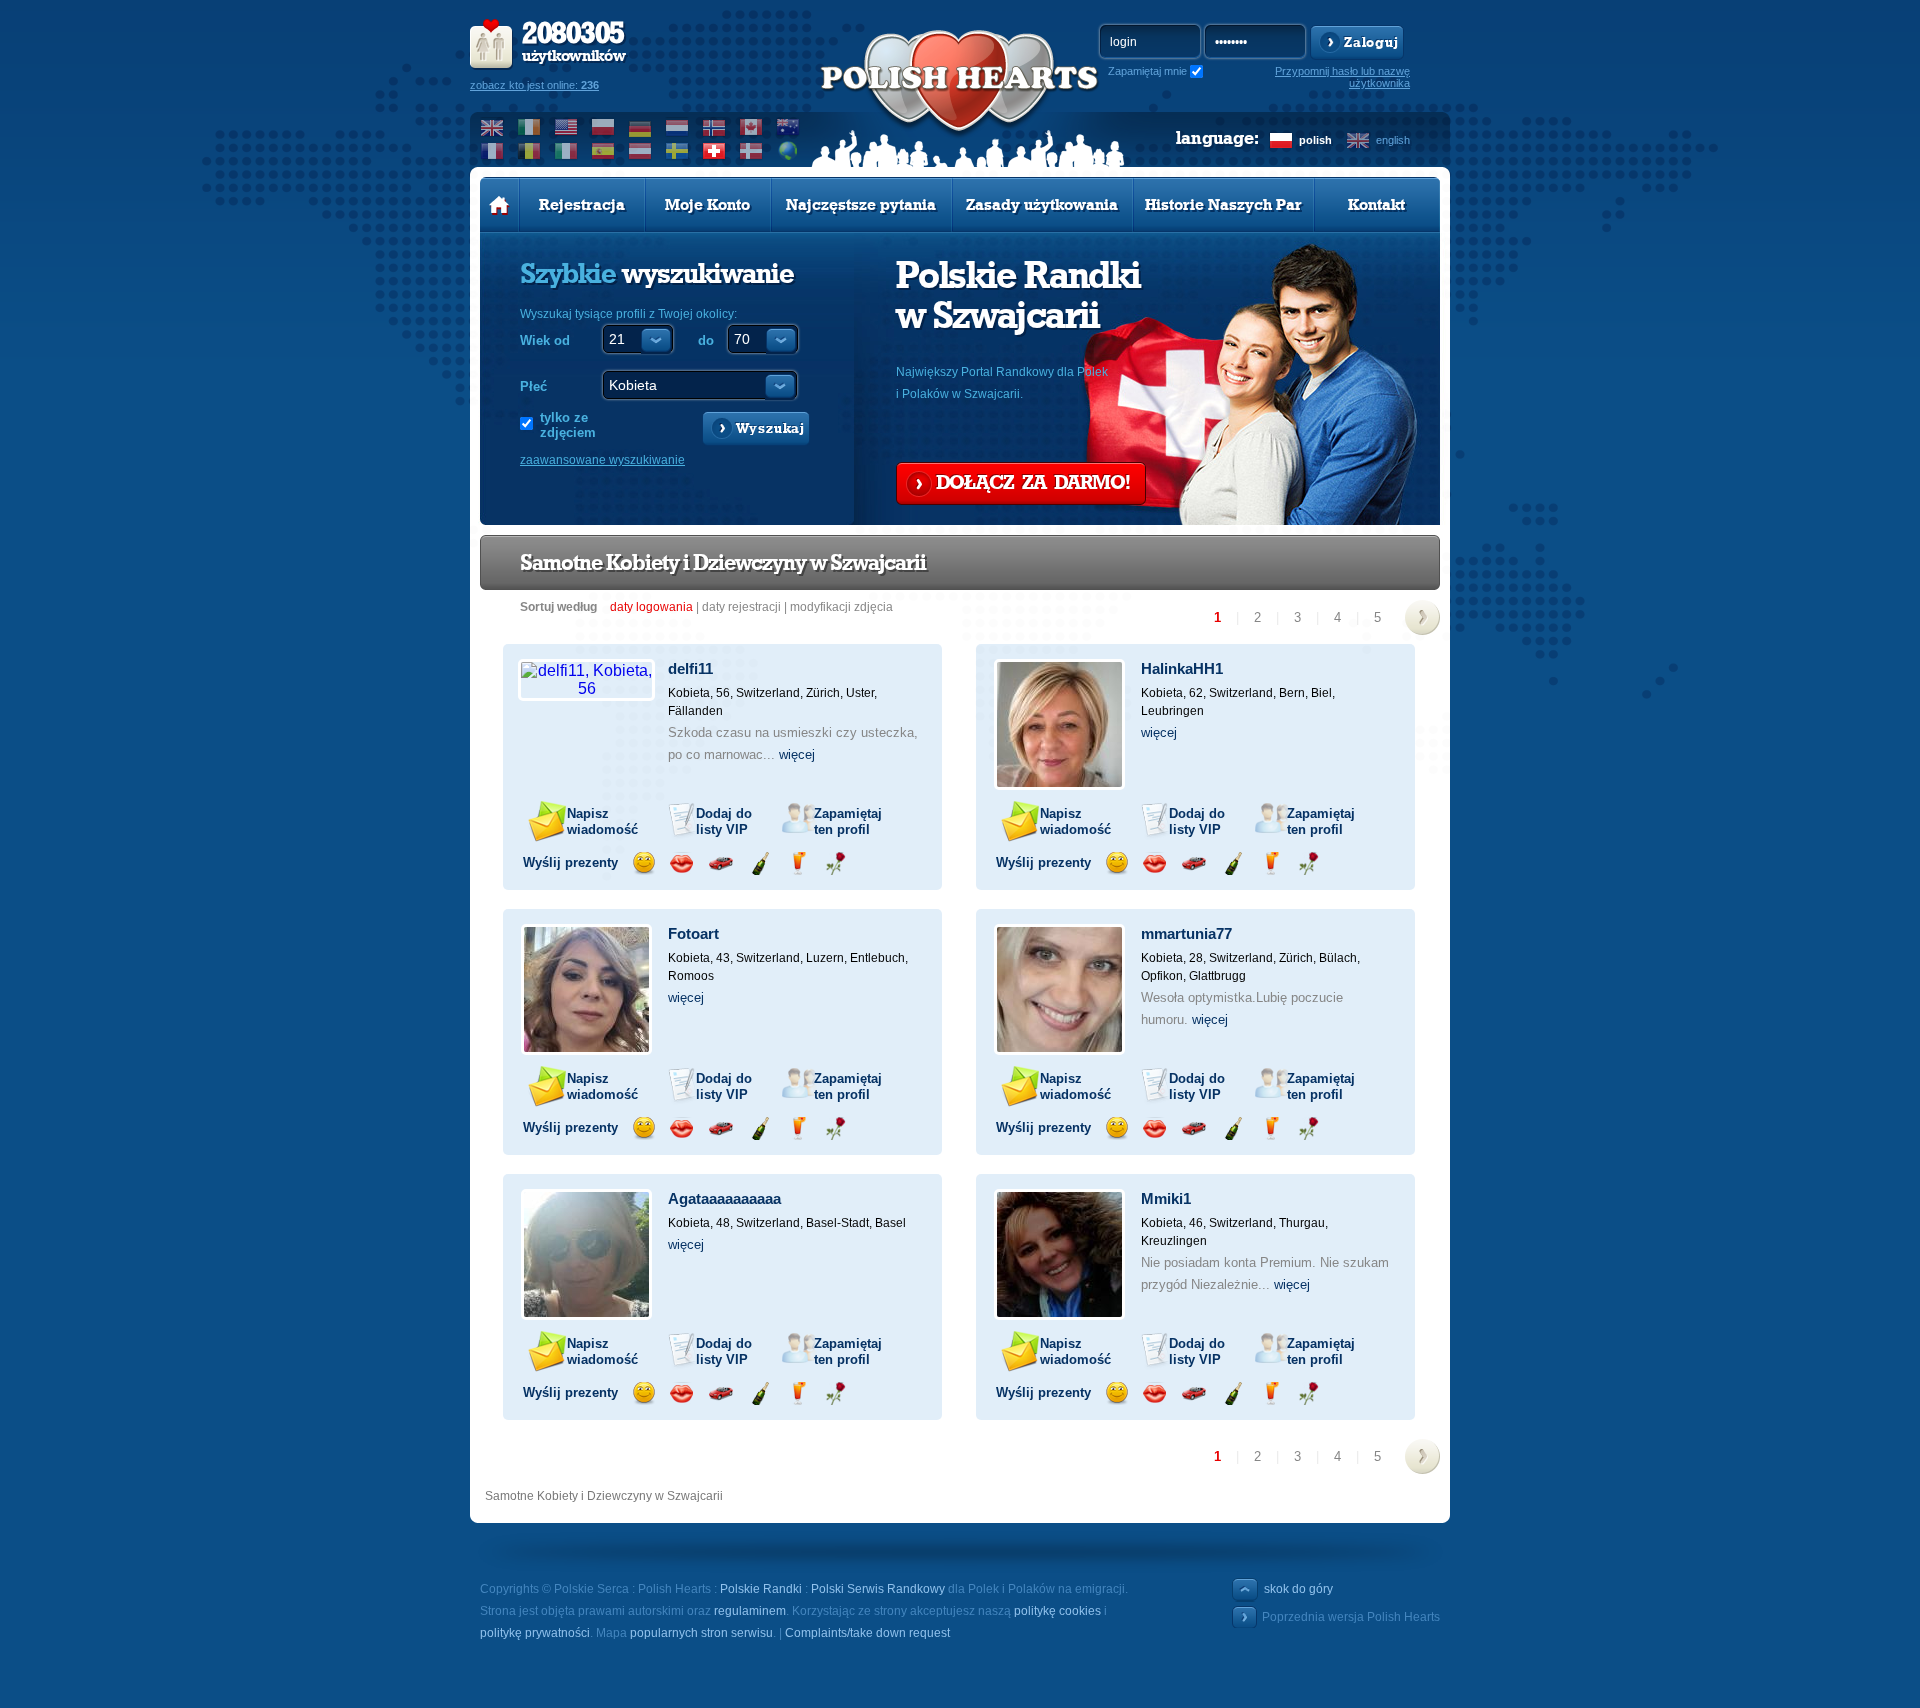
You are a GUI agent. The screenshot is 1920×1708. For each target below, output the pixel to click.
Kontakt (1376, 205)
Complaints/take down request (867, 1633)
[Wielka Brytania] (492, 127)
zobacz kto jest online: (534, 85)
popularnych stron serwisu (701, 1633)
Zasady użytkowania (1042, 205)
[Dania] (751, 151)
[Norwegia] (714, 127)
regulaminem (750, 1611)
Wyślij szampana (759, 863)
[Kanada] (751, 127)
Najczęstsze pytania (861, 205)
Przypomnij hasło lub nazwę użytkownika (1342, 77)
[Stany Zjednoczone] (566, 127)
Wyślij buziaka (681, 863)
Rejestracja (582, 205)
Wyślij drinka (797, 863)
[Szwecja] (677, 151)
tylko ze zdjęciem (568, 425)
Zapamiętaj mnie (1147, 71)
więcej (797, 754)
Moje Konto (707, 205)
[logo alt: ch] (960, 101)
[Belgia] (529, 151)
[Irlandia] (529, 127)
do (706, 340)
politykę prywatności (535, 1633)
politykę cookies (1057, 1611)
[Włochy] (566, 151)
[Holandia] (677, 127)
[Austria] (640, 151)
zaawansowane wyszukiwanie (602, 460)
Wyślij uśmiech (643, 863)
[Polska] (603, 127)
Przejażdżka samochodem (720, 863)
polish (1315, 140)
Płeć (533, 386)
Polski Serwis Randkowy (878, 1589)
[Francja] (492, 151)
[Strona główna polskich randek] (499, 205)
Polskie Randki (761, 1589)
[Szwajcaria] (714, 151)
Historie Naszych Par (1223, 205)
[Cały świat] (788, 151)
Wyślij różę (835, 863)
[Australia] (788, 127)
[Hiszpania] (603, 151)
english (1393, 140)
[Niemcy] (640, 127)
